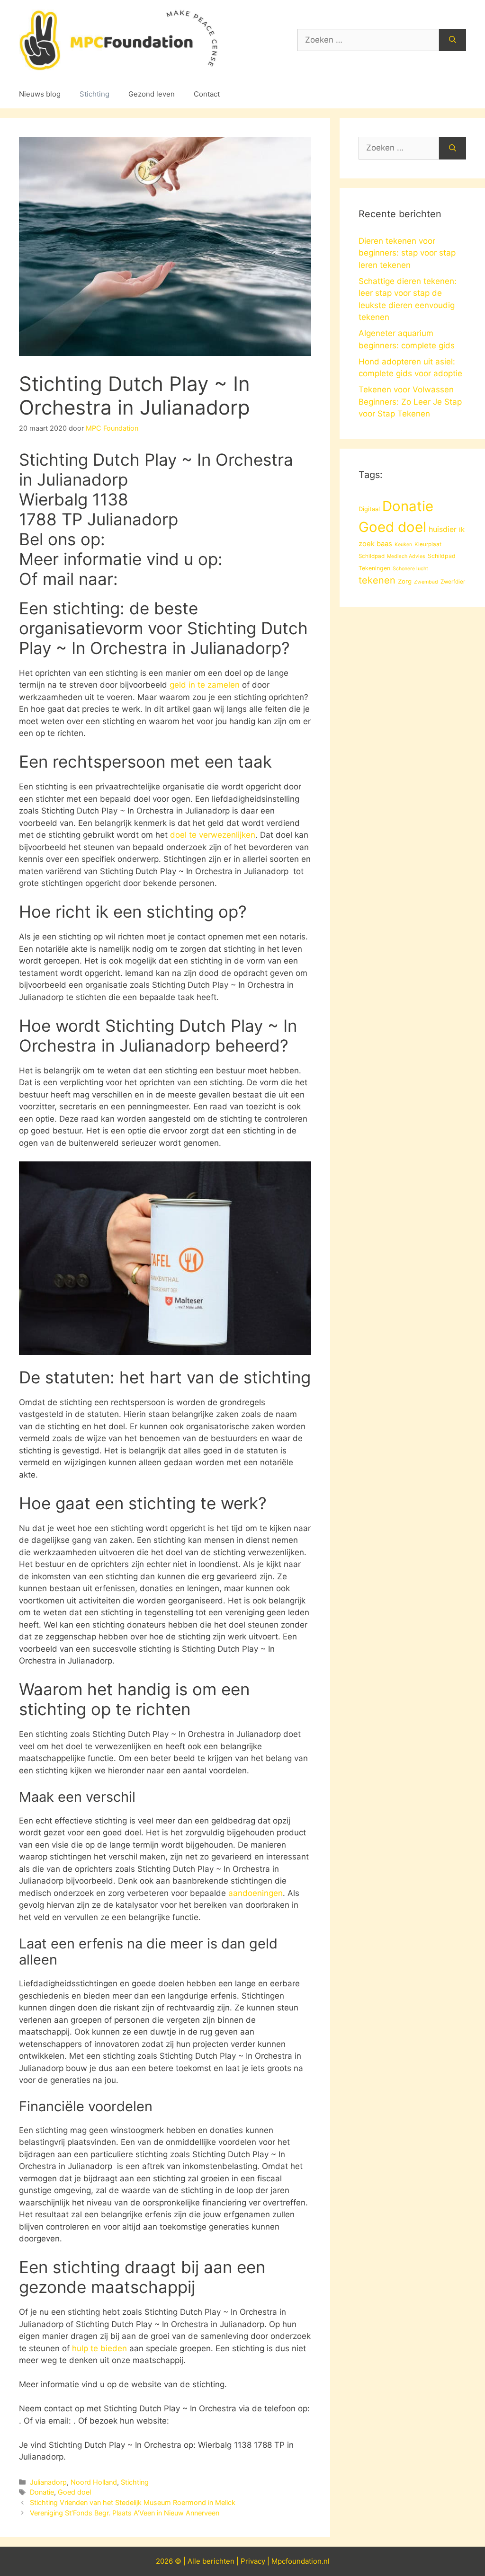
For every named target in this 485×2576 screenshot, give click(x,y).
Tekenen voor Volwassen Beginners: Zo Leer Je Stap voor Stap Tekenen (410, 402)
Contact (207, 94)
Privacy (253, 2561)
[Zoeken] (453, 40)
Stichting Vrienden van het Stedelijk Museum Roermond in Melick (133, 2502)
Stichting (94, 94)
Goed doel (74, 2492)
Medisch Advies (406, 556)
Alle (195, 2561)
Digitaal (369, 509)
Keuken (403, 544)
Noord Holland (94, 2482)
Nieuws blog (40, 94)
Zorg (405, 581)
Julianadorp (48, 2482)
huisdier (443, 529)
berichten (218, 2561)
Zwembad (426, 582)
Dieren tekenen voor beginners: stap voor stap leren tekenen (407, 253)
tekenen (377, 580)
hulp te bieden (99, 2348)
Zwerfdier (453, 582)
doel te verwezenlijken (213, 835)
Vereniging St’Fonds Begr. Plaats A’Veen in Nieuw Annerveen (125, 2513)
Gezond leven (152, 94)
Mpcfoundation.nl (301, 2561)
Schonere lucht (410, 569)
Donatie (42, 2492)
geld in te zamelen (205, 685)
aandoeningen (256, 1893)
